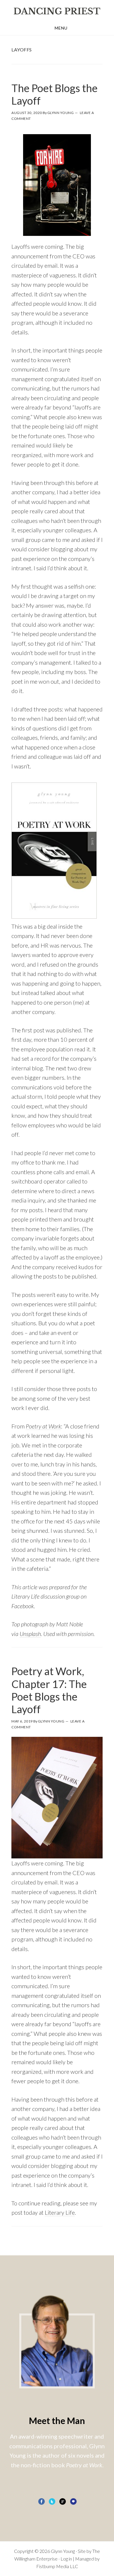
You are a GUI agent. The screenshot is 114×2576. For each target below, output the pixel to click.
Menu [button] (61, 28)
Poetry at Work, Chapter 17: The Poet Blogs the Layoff (49, 1690)
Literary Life (60, 2212)
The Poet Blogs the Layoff (55, 94)
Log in (66, 2559)
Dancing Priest (57, 11)
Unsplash (30, 1634)
